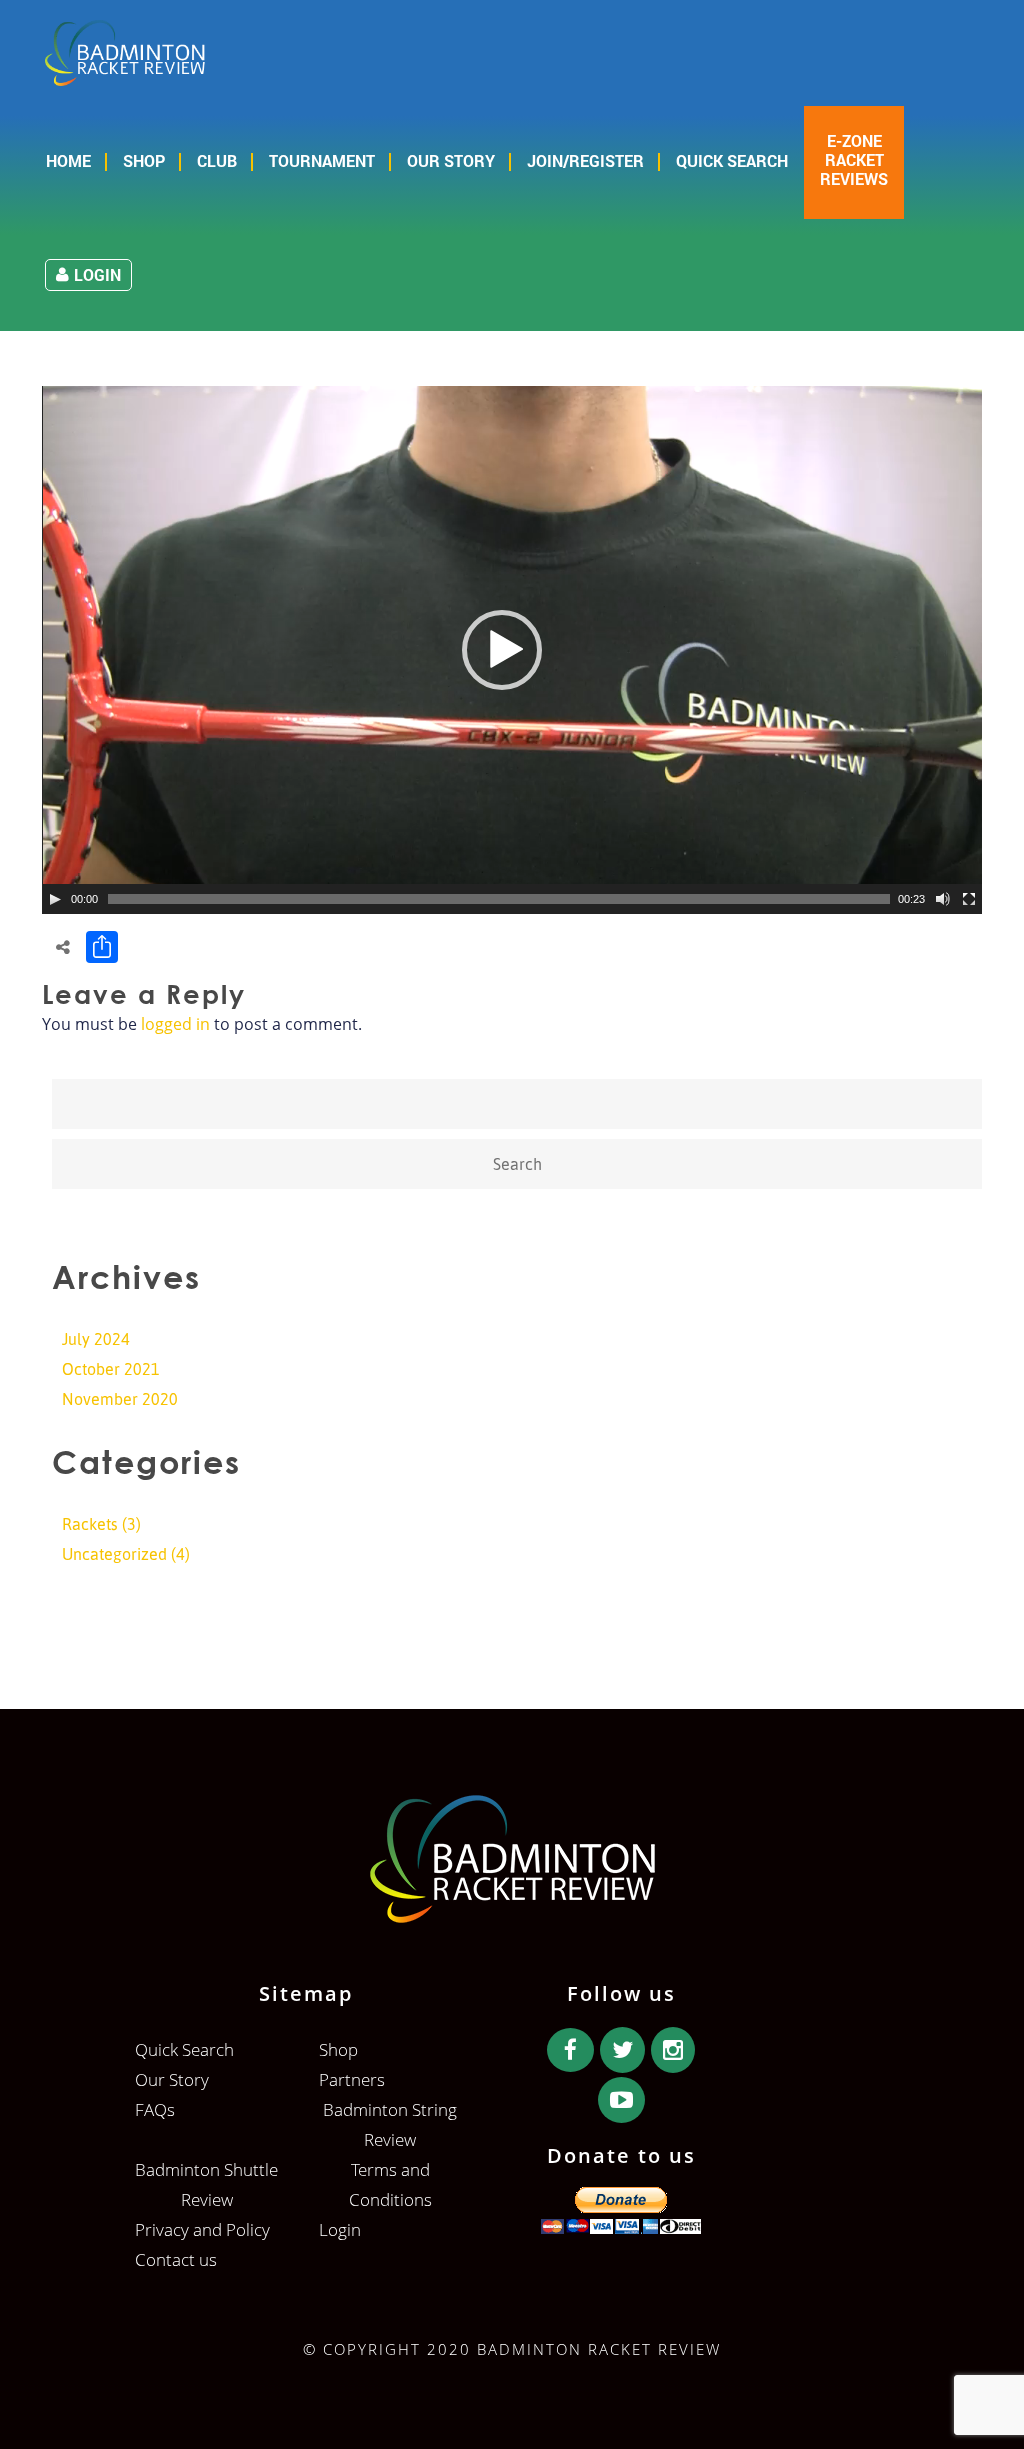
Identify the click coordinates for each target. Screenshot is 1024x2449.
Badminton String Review (390, 2124)
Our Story (451, 160)
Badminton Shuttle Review (206, 2184)
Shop (144, 160)
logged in (175, 1024)
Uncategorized (114, 1554)
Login (97, 274)
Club (217, 160)
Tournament (322, 160)
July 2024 (96, 1339)
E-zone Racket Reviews (854, 160)
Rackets (90, 1524)
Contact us (176, 2259)
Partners (352, 2079)
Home (68, 160)
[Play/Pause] (55, 899)
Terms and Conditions (390, 2184)
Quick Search (732, 160)
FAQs (155, 2109)
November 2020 (120, 1399)
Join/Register (585, 160)
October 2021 (111, 1369)
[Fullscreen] (969, 899)
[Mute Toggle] (943, 899)
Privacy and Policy (202, 2229)
